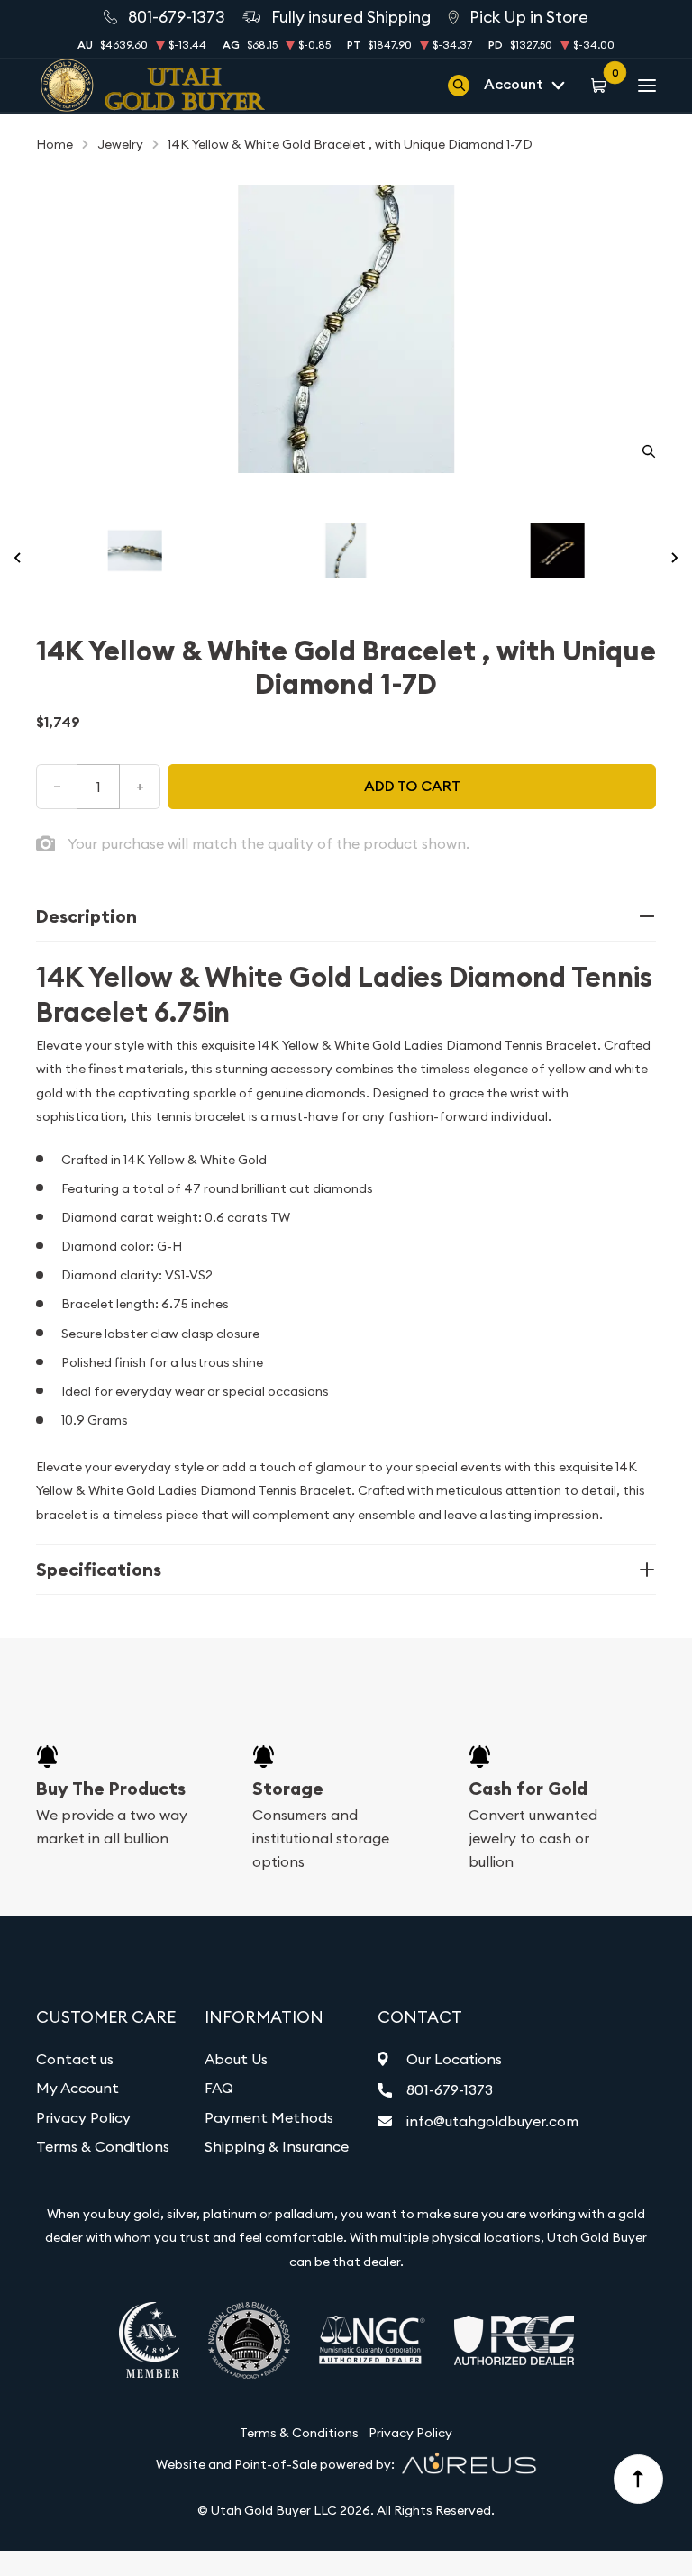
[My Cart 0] (601, 85)
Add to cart (412, 786)
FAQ (219, 2088)
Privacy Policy (83, 2117)
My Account (77, 2088)
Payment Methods (269, 2117)
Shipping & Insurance (277, 2146)
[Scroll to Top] (639, 2480)
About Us (236, 2059)
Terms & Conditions (103, 2146)
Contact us (75, 2059)
